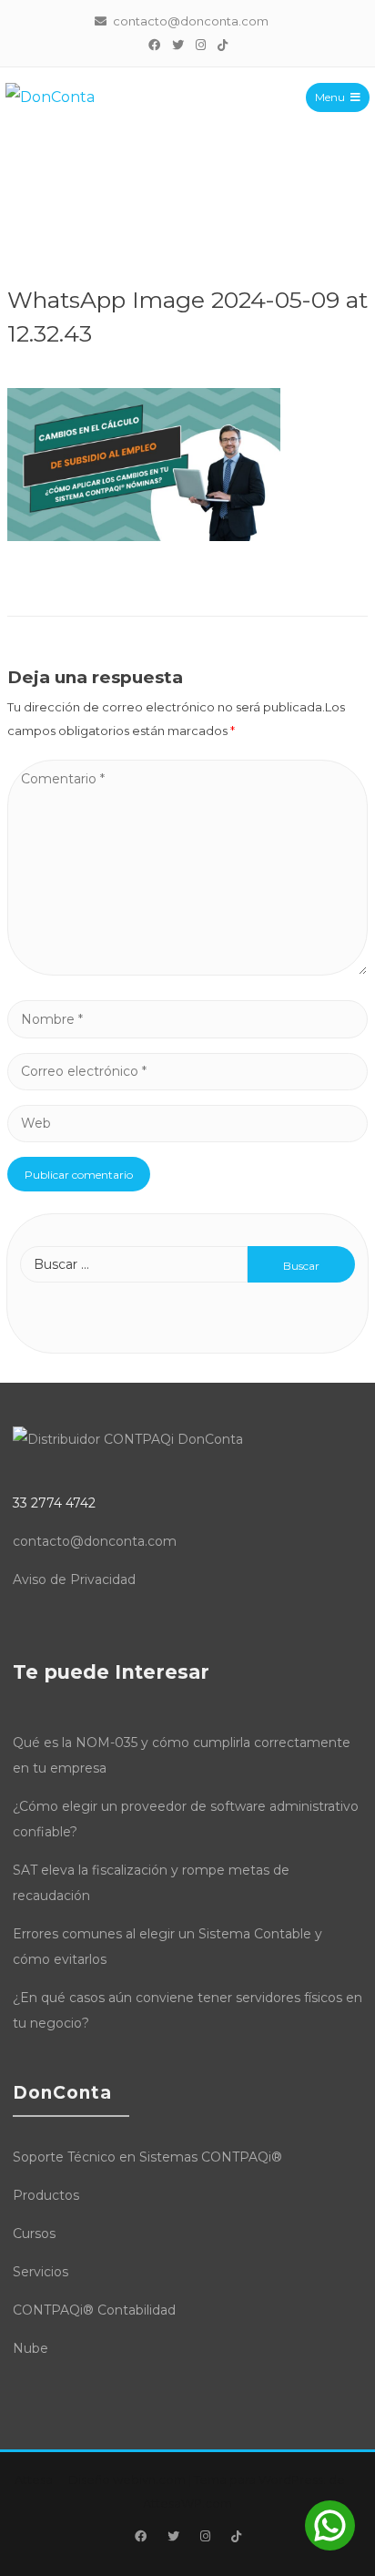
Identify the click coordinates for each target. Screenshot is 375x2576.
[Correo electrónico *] (187, 1071)
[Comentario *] (187, 971)
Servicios (41, 2272)
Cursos (34, 2234)
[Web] (187, 1123)
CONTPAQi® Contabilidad (94, 2310)
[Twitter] (177, 45)
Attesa (34, 2479)
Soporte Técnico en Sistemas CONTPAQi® (147, 2157)
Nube (30, 2348)
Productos (46, 2195)
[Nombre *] (187, 1019)
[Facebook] (154, 45)
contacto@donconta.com (95, 1541)
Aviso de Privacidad (74, 1579)
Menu (330, 97)
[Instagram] (200, 45)
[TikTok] (222, 45)
